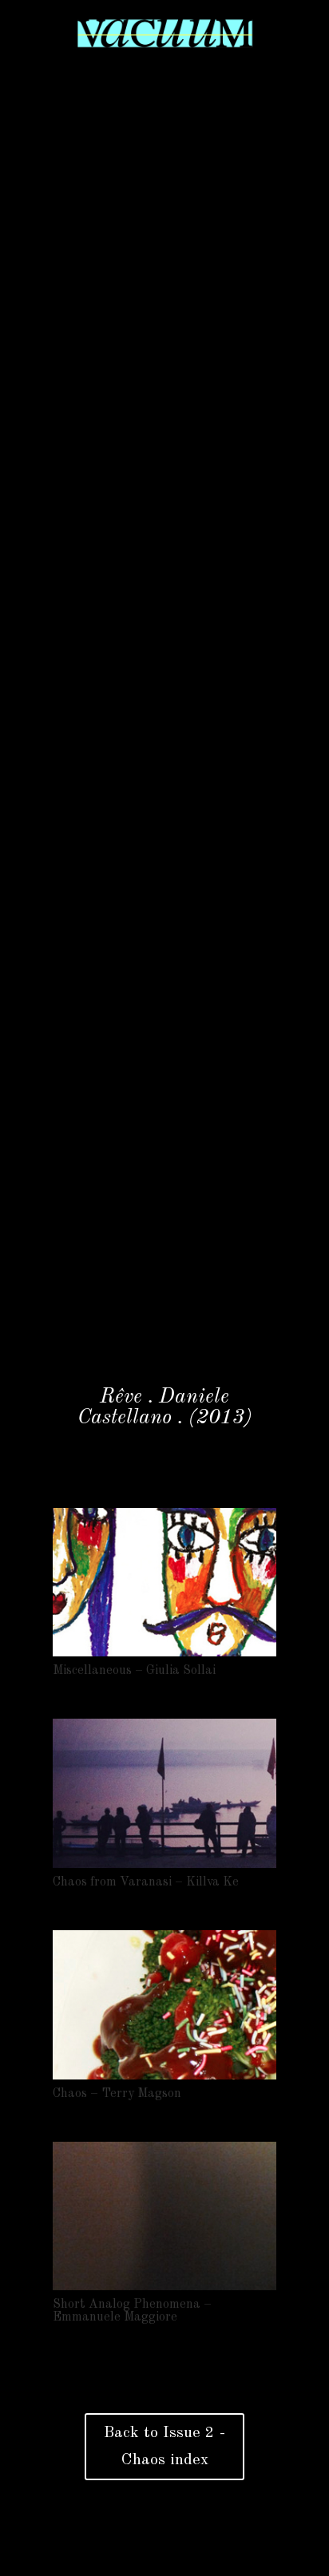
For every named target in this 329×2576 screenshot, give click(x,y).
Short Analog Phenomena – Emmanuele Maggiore (132, 2311)
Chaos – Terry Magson (117, 2094)
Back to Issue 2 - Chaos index (164, 2447)
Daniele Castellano (154, 1407)
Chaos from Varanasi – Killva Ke (146, 1882)
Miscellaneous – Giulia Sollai (134, 1671)
